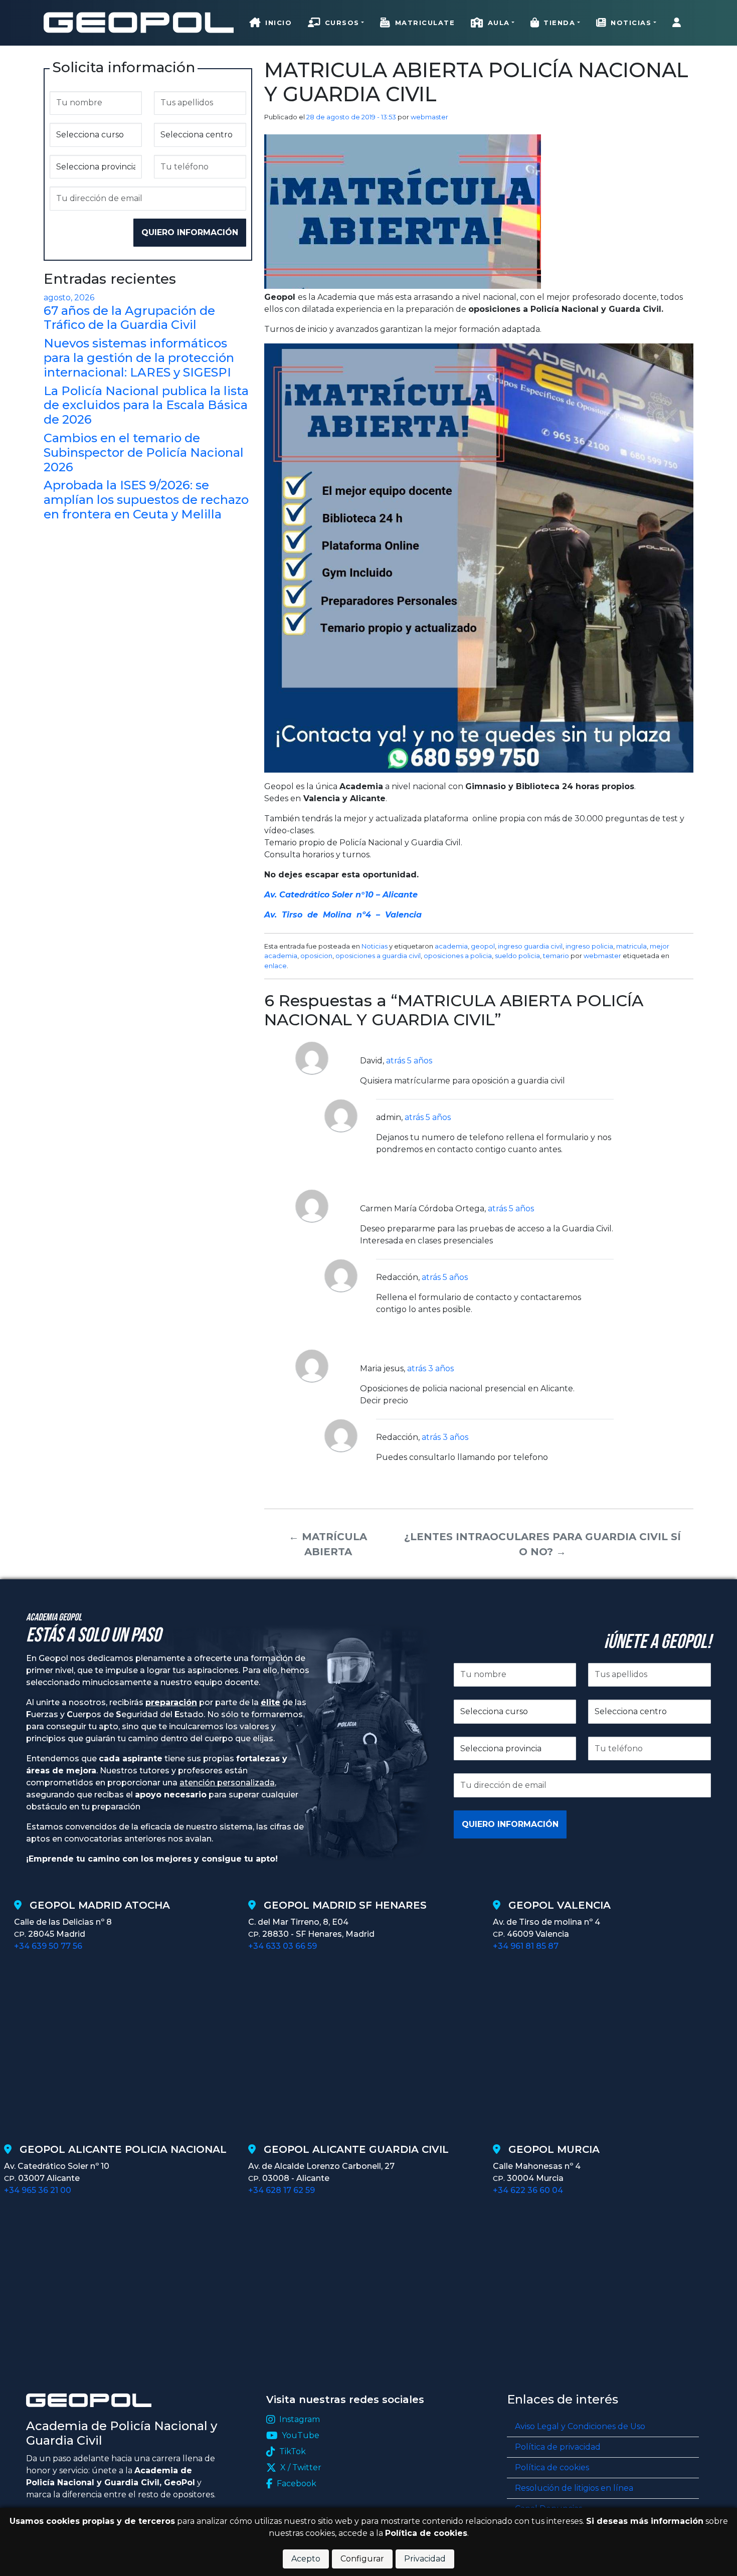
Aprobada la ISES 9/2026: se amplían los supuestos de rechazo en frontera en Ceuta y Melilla (146, 500)
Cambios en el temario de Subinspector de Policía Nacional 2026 (144, 452)
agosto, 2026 (69, 298)
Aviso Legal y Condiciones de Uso (580, 2426)
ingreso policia (589, 946)
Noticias (631, 23)
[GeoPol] (139, 22)
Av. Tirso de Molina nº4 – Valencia (343, 915)
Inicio (279, 23)
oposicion (316, 956)
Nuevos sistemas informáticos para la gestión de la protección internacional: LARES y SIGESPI (139, 358)
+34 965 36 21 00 (38, 2190)
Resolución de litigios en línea (574, 2488)
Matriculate (425, 23)
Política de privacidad (558, 2447)
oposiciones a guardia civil (378, 956)
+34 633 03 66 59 (283, 1946)
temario (556, 956)
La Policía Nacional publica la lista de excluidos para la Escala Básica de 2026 (146, 405)
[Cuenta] (679, 23)
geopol (483, 946)
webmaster (429, 117)
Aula (499, 23)
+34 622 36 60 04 (528, 2190)
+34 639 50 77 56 (48, 1946)
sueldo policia (517, 956)
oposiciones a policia (458, 956)
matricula (631, 946)
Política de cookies (552, 2467)
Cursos (342, 23)
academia (451, 946)
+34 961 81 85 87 (526, 1946)
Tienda (559, 23)
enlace (275, 966)
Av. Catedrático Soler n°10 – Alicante (341, 895)
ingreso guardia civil (530, 946)
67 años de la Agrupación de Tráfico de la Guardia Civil (129, 318)
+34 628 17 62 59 (282, 2190)
